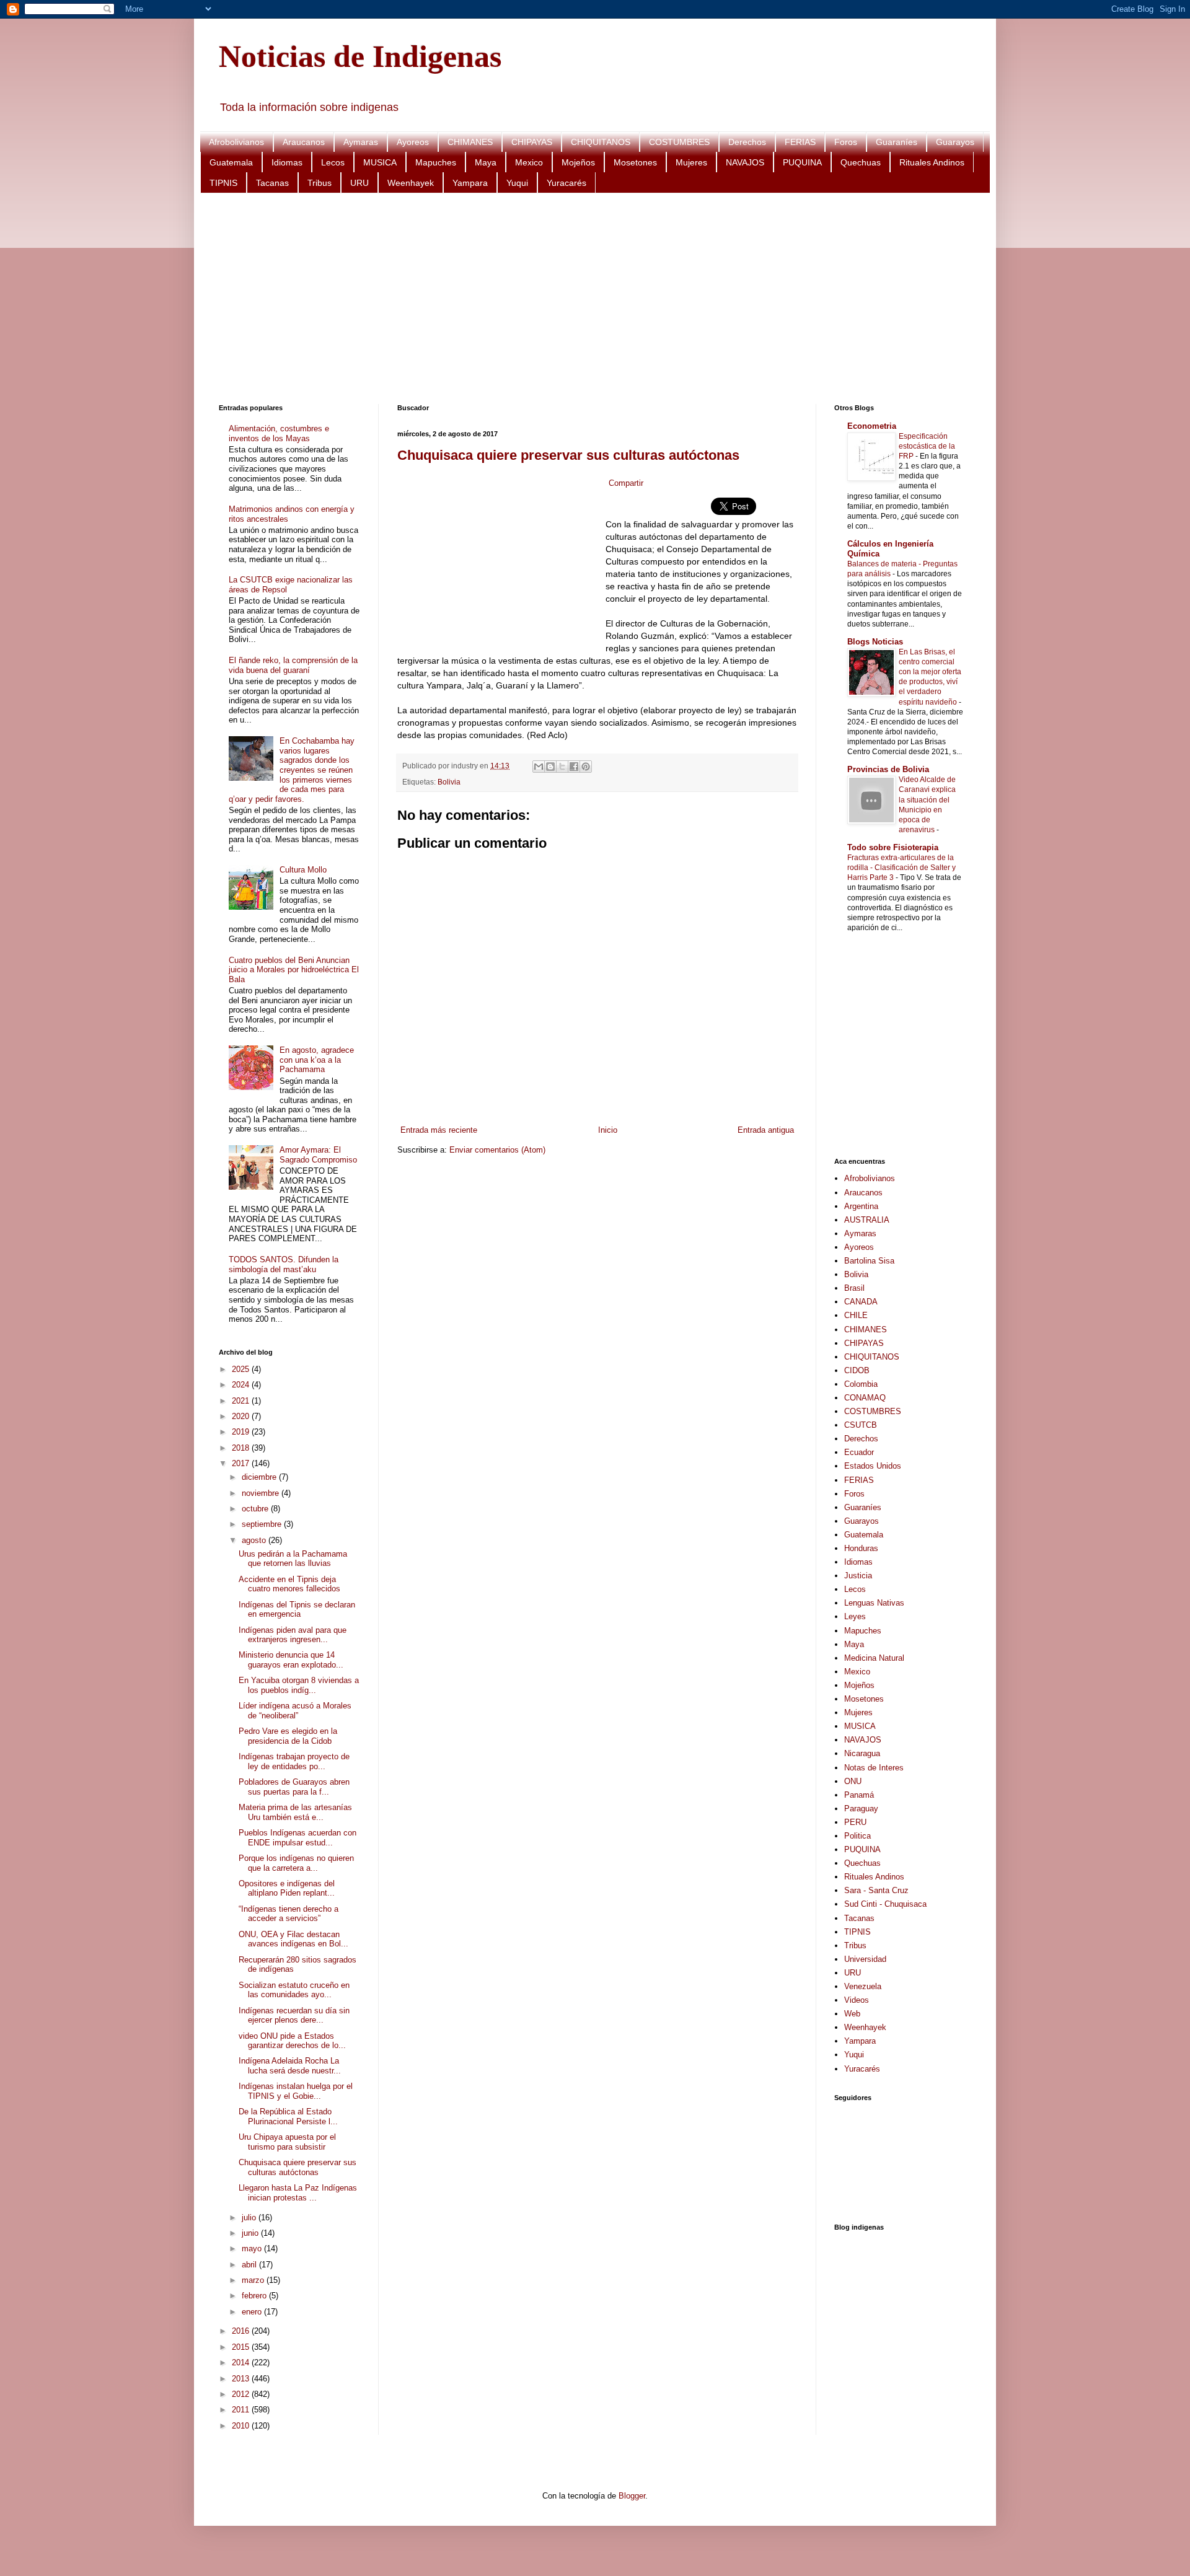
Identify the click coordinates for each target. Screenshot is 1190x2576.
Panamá (859, 1795)
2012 (242, 2394)
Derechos (747, 142)
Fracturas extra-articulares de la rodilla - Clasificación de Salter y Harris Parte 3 (901, 868)
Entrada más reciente (439, 1130)
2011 (242, 2410)
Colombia (861, 1384)
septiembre (263, 1524)
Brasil (854, 1288)
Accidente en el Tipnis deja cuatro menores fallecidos (289, 1584)
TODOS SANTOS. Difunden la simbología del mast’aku (284, 1264)
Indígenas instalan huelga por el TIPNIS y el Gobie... (296, 2091)
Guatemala (231, 162)
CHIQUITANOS (601, 142)
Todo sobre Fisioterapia (893, 847)
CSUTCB (861, 1425)
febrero (255, 2296)
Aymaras (361, 142)
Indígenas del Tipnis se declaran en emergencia (297, 1610)
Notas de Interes (874, 1768)
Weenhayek (411, 183)
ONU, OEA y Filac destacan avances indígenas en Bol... (293, 1939)
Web (852, 2014)
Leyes (855, 1616)
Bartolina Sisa (869, 1261)
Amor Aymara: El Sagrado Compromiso (318, 1155)
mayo (253, 2249)
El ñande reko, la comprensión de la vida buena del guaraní (293, 665)
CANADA (861, 1302)
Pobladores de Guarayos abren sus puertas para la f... (294, 1787)
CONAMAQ (865, 1398)
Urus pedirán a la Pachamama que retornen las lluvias (293, 1559)
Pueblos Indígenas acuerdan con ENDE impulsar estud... (297, 1838)
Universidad (865, 1959)
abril (250, 2265)
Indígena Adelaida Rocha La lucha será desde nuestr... (290, 2066)
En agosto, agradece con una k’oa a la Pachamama (317, 1060)
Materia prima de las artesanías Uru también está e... (295, 1812)
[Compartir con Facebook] (574, 767)
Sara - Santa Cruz (876, 1890)
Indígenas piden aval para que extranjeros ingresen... (293, 1635)
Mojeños (578, 162)
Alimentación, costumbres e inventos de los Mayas (279, 433)
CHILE (856, 1315)
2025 (242, 1369)
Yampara (470, 183)
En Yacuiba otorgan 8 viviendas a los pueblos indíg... (299, 1685)
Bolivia (449, 782)
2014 (242, 2363)
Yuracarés (566, 183)
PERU (855, 1822)
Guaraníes (897, 142)
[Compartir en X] (562, 767)
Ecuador (859, 1452)
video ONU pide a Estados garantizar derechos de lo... (292, 2041)
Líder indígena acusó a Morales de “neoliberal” (295, 1711)
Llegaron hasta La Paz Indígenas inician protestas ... (298, 2193)
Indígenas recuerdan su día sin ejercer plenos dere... (294, 2016)
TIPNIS (223, 183)
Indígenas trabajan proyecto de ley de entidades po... (294, 1761)
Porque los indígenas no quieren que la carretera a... (296, 1863)
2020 (242, 1416)
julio (250, 2218)
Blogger (632, 2496)
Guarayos (955, 142)
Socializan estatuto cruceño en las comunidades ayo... (294, 1990)
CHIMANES (470, 142)
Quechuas (861, 162)
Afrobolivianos (236, 142)
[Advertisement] (591, 299)
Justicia (858, 1576)
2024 (242, 1385)
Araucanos (304, 142)
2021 (242, 1401)
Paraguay (861, 1809)
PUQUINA (802, 162)
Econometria (872, 426)
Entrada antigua (766, 1130)
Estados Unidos (873, 1466)
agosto (255, 1540)
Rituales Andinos (932, 162)
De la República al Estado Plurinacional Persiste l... (288, 2117)
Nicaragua (862, 1753)
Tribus (320, 183)
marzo (254, 2280)
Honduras (861, 1548)
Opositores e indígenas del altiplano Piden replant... (287, 1888)
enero (253, 2312)
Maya (486, 162)
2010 (242, 2426)
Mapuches (436, 162)
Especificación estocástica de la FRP (927, 446)
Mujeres (691, 162)
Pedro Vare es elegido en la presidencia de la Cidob (288, 1736)
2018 (242, 1448)
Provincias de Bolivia (888, 769)
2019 (242, 1432)
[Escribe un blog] (550, 767)
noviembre (262, 1493)
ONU (853, 1781)
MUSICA (380, 162)
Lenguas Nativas (874, 1603)
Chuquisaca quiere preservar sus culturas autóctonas (568, 455)
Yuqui (517, 183)
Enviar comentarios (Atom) (497, 1150)
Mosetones (635, 162)
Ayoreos (413, 142)
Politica (857, 1836)
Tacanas (272, 183)
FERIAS (800, 142)
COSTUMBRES (679, 142)
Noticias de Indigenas (360, 56)
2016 (242, 2331)
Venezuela (863, 1986)
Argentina (861, 1206)
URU (359, 183)
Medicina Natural (874, 1658)
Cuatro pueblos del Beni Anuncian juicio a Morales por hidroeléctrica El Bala (294, 970)
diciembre (260, 1477)
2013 (242, 2379)
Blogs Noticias (875, 642)
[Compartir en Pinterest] (586, 767)
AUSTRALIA (867, 1220)
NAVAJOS (745, 162)
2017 (242, 1463)
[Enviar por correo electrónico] (539, 767)
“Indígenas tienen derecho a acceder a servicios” (289, 1914)
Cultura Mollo (303, 870)
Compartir (626, 483)
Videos (857, 2000)
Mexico (529, 162)
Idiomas (287, 162)
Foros (846, 142)
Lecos (333, 162)
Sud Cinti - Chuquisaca (885, 1904)
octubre (256, 1509)
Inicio (608, 1130)
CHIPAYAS (532, 142)
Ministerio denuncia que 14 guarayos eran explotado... (291, 1660)
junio (251, 2233)
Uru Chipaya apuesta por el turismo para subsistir (287, 2142)
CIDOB (857, 1370)
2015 (242, 2347)
